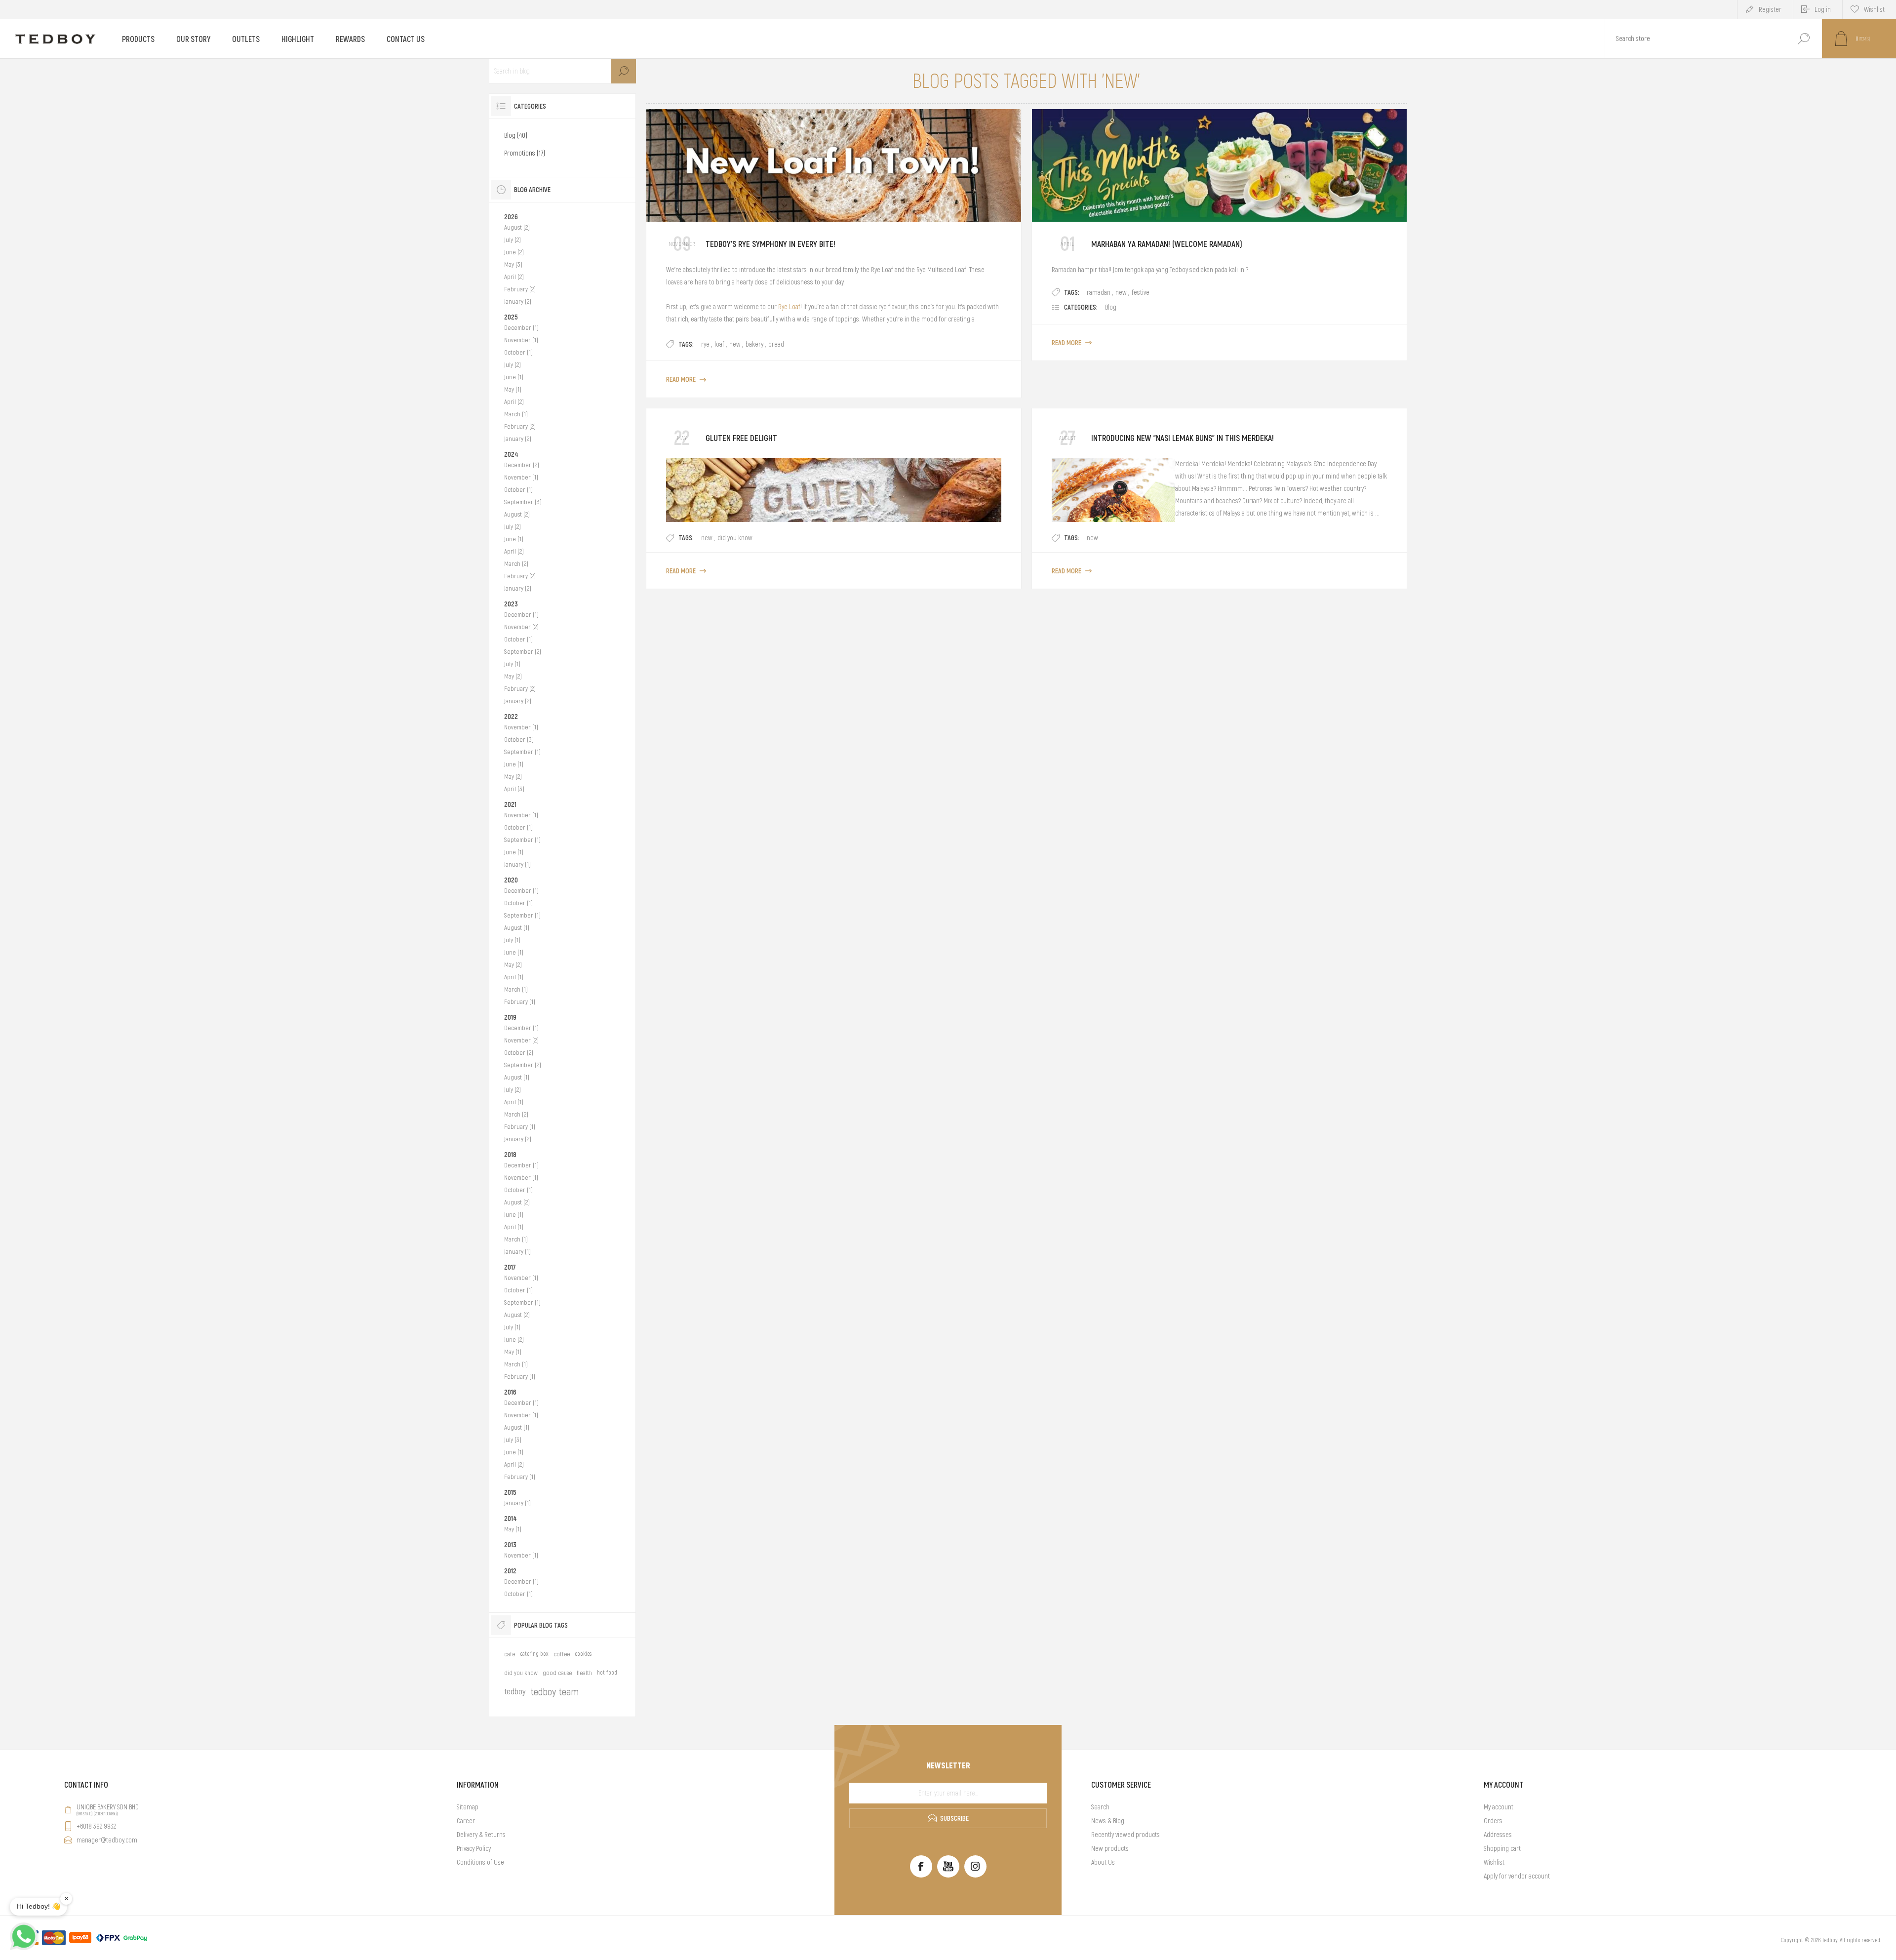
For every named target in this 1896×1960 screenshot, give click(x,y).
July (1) (512, 664)
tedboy (515, 1691)
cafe (510, 1654)
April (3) (514, 789)
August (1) (517, 928)
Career (466, 1821)
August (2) (517, 227)
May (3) (513, 264)
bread (776, 344)
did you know (735, 538)
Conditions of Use (480, 1862)
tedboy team (554, 1692)
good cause (557, 1673)
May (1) (513, 389)
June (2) (514, 252)
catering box (534, 1654)
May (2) (513, 676)
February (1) (520, 1002)
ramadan (1099, 292)
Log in (1823, 9)
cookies (583, 1654)
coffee (562, 1654)
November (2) (521, 627)
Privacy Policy (474, 1848)
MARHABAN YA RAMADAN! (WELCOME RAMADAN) (1167, 244)
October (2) (519, 1053)
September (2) (523, 652)
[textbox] (1695, 39)
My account (1499, 1807)
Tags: (686, 344)
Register (1770, 9)
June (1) (514, 377)
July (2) (513, 240)
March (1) (516, 414)
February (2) (520, 289)
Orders (1493, 1821)
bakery (754, 344)
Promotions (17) (525, 153)
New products (1110, 1848)
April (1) (514, 977)
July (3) (513, 1440)
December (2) (522, 465)
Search (1803, 39)
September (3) (523, 502)
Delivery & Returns (481, 1835)
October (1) (518, 352)
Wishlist (1494, 1862)
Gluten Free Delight (741, 438)
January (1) (517, 864)
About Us (1103, 1862)
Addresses (1498, 1835)
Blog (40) (516, 135)
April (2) (514, 277)
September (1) (522, 752)
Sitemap (468, 1807)
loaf (719, 344)
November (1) (521, 340)
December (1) (521, 328)
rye (705, 344)
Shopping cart (1502, 1848)
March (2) (516, 564)
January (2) (518, 301)
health (584, 1673)
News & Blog (1108, 1821)
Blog (1111, 307)
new (735, 344)
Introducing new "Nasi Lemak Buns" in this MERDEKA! (1183, 438)
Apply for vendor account (1517, 1876)
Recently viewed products (1126, 1835)
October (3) (519, 740)
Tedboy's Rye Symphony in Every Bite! (770, 244)
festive (1141, 292)
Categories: (1081, 307)
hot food (607, 1673)
